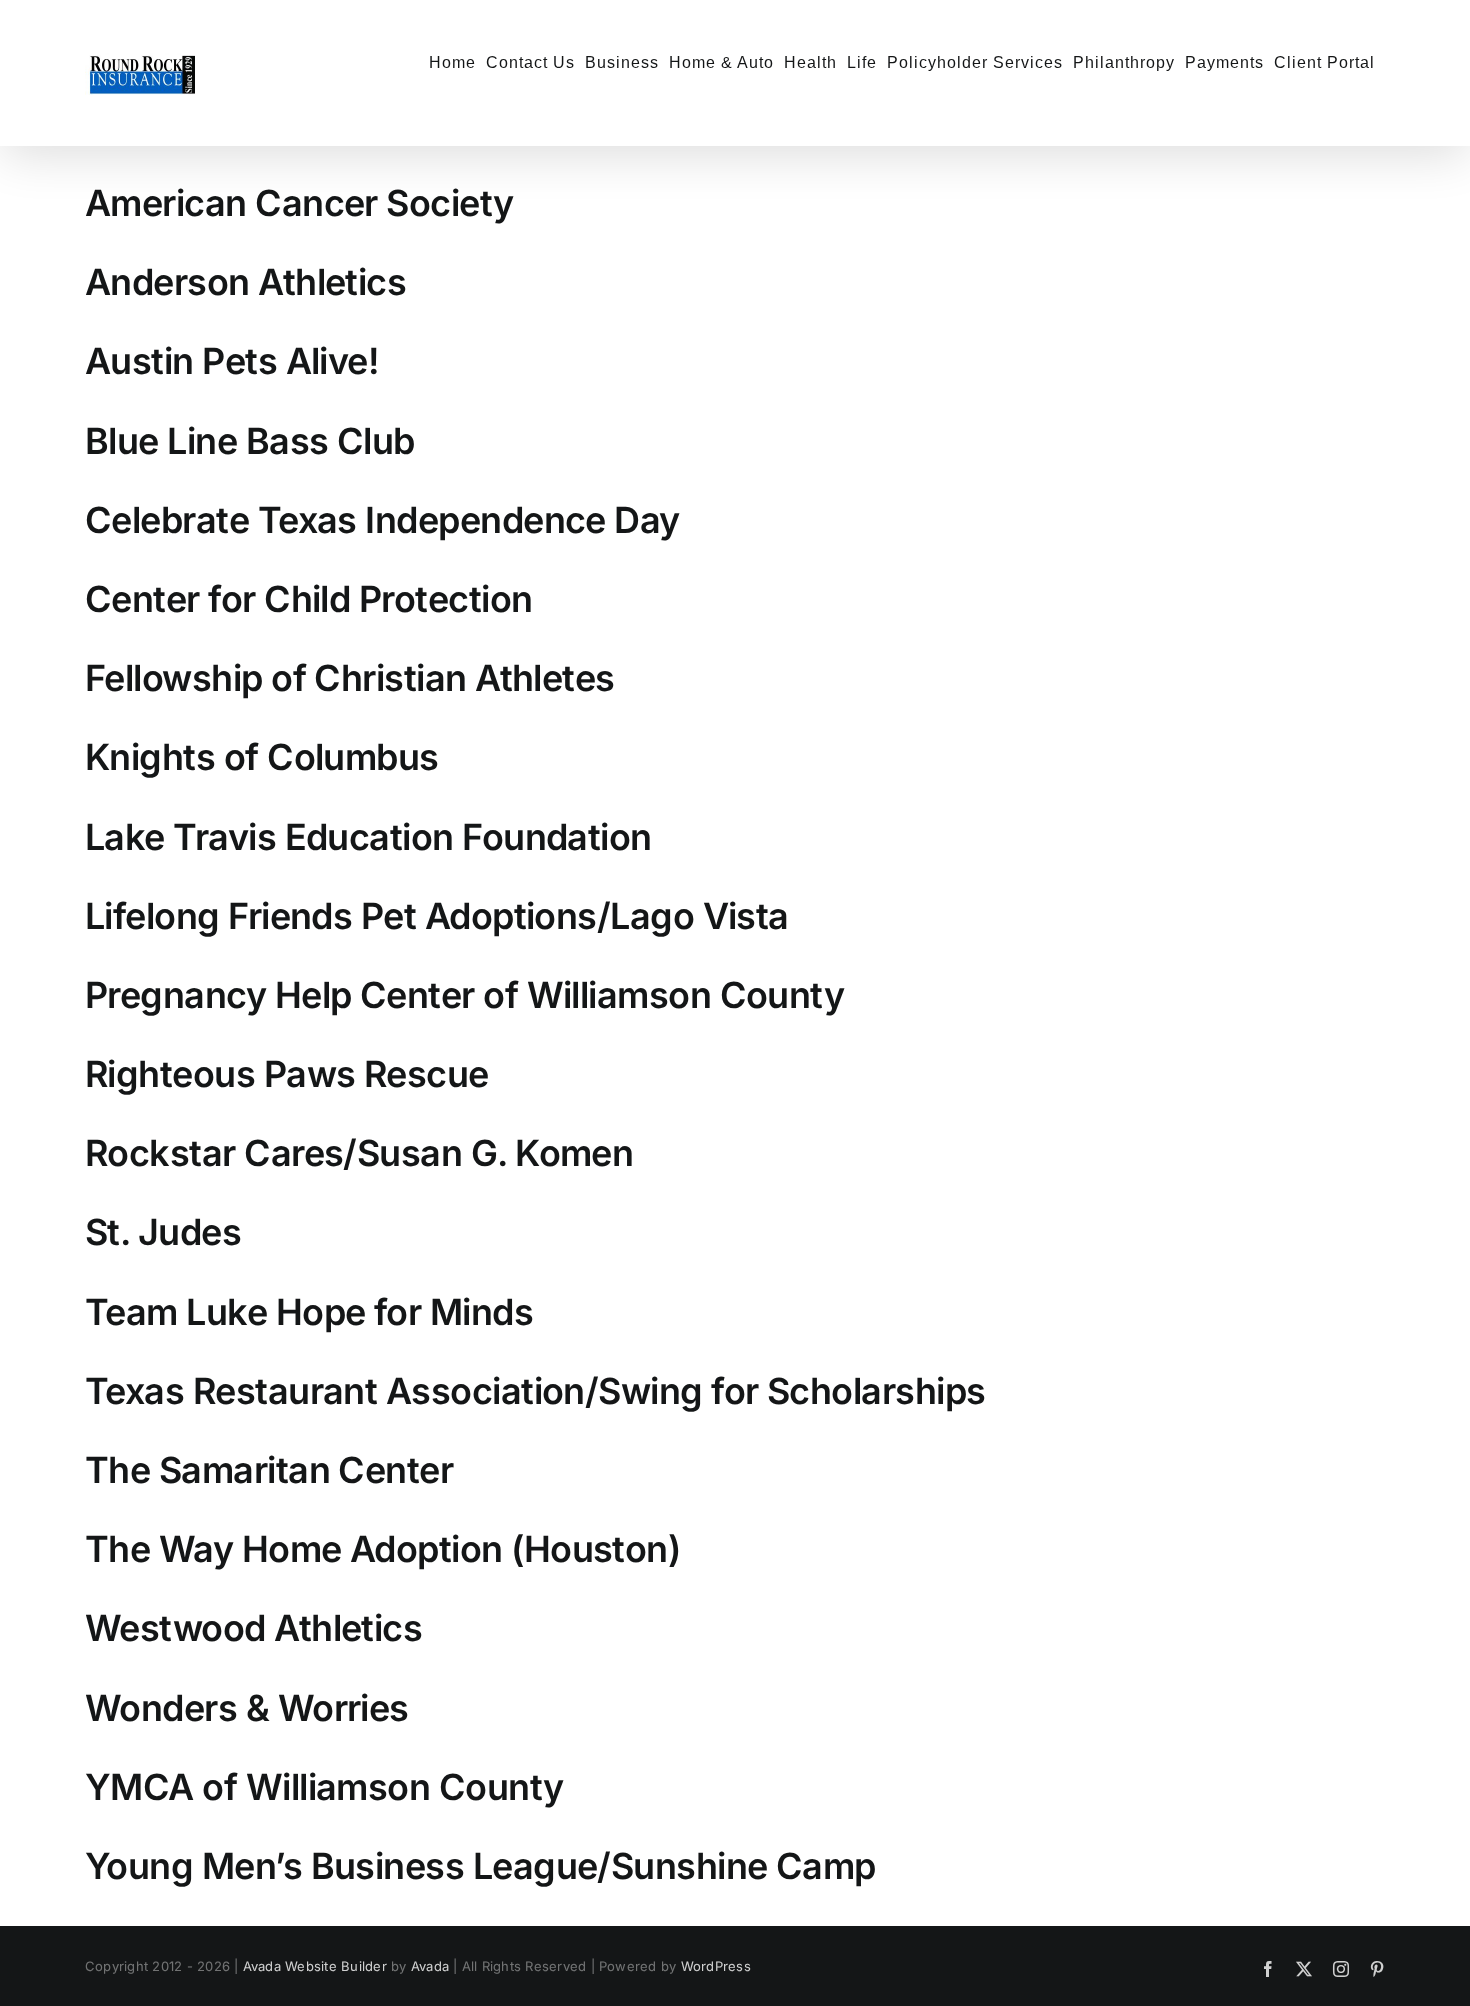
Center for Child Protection (308, 599)
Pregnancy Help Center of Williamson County (464, 995)
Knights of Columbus (262, 757)
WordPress (716, 1966)
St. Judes (163, 1232)
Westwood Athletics (253, 1628)
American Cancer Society (299, 203)
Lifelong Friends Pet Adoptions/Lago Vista (437, 916)
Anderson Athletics (245, 282)
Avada (430, 1966)
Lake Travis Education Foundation (368, 837)
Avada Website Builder (315, 1966)
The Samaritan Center (269, 1470)
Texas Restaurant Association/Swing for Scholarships (535, 1391)
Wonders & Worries (247, 1708)
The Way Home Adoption (294, 1549)
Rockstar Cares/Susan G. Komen (359, 1153)
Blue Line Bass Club (250, 441)
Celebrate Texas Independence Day (382, 520)
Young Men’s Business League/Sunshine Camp (480, 1866)
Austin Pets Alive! (232, 361)
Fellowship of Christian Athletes (350, 678)
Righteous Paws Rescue (287, 1074)
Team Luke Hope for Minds (309, 1312)
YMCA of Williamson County (324, 1787)
